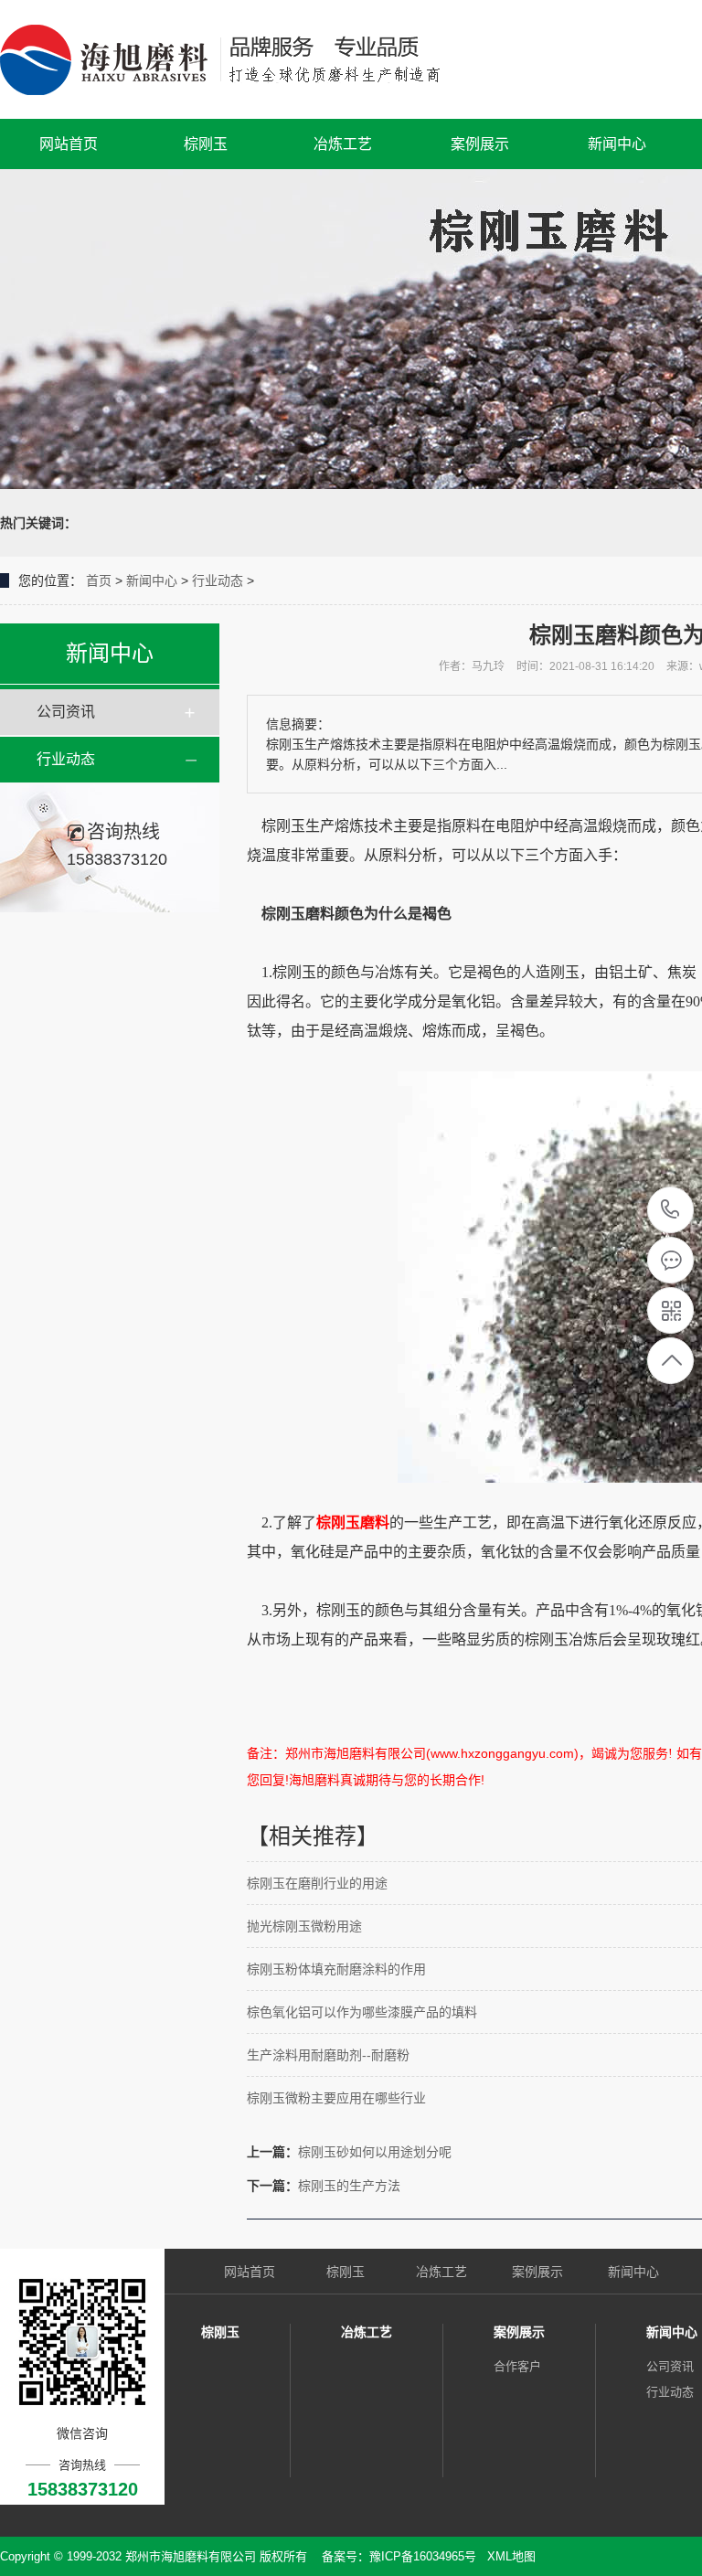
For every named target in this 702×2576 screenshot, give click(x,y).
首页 (99, 580)
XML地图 (511, 2556)
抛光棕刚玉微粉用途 (304, 1926)
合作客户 (517, 2366)
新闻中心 (617, 144)
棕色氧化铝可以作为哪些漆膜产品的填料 (362, 2012)
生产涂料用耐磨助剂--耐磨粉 (328, 2055)
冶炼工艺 (343, 144)
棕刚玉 (206, 144)
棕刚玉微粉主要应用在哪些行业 (336, 2098)
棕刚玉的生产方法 (349, 2186)
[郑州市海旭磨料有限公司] (235, 59)
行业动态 (218, 580)
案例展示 (480, 144)
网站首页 (69, 144)
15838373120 (670, 1211)
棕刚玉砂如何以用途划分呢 (375, 2152)
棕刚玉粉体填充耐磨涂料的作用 (336, 1969)
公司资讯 (66, 712)
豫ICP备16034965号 (423, 2556)
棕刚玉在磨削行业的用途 (317, 1883)
